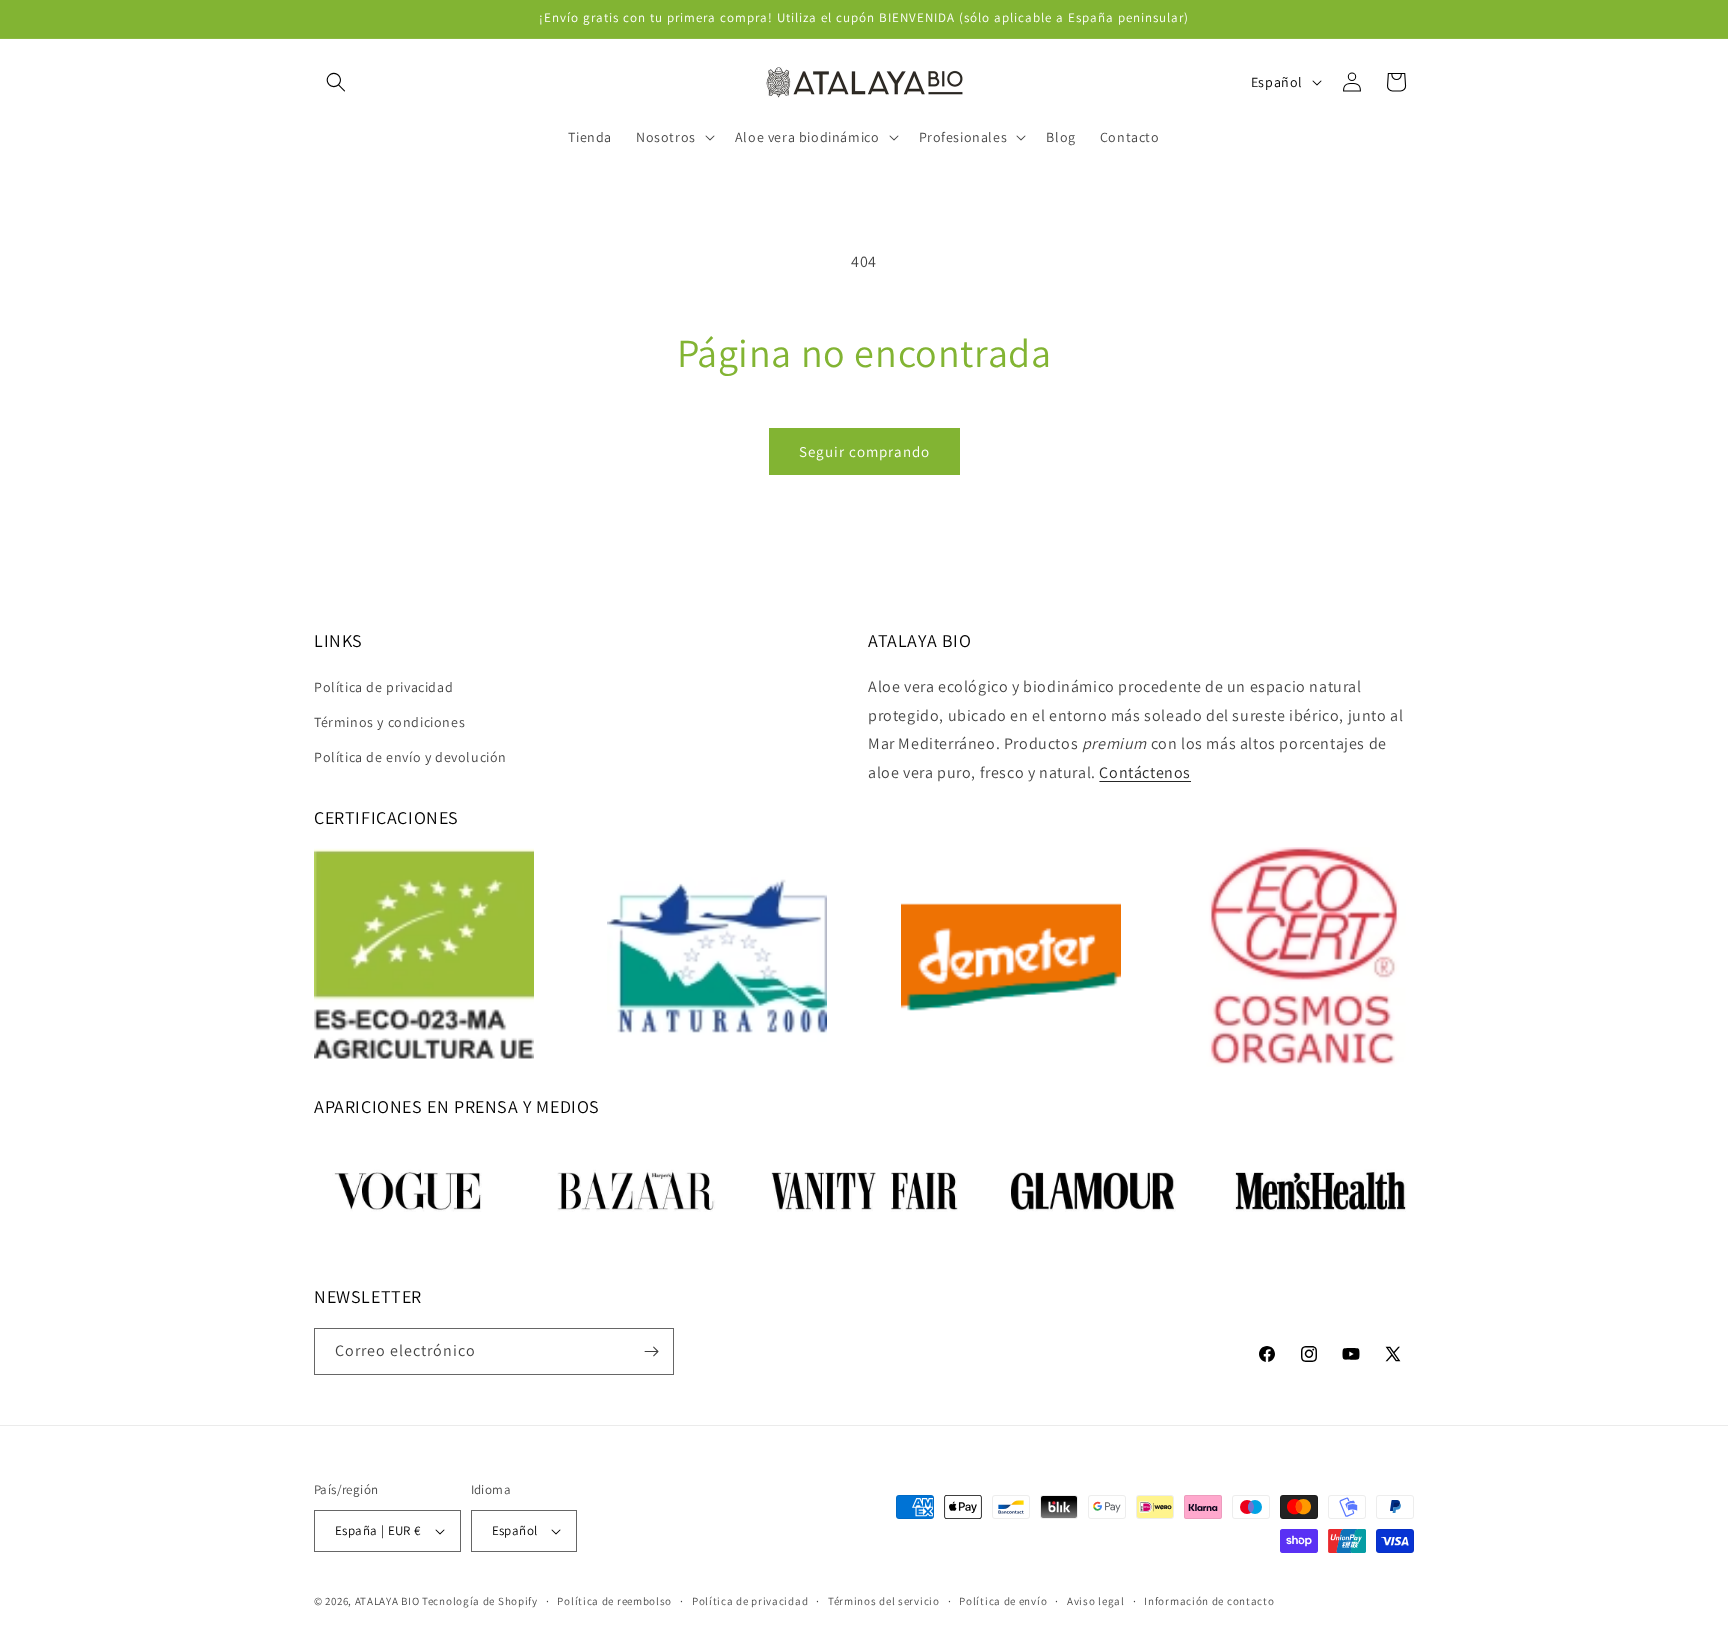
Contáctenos (1145, 772)
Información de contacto (1209, 1601)
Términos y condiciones (389, 722)
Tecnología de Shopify (480, 1601)
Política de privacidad (383, 687)
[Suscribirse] (651, 1351)
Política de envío (1003, 1601)
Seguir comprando (864, 451)
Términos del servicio (884, 1601)
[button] (336, 82)
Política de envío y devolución (410, 757)
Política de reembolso (614, 1601)
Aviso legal (1096, 1601)
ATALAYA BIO (387, 1601)
